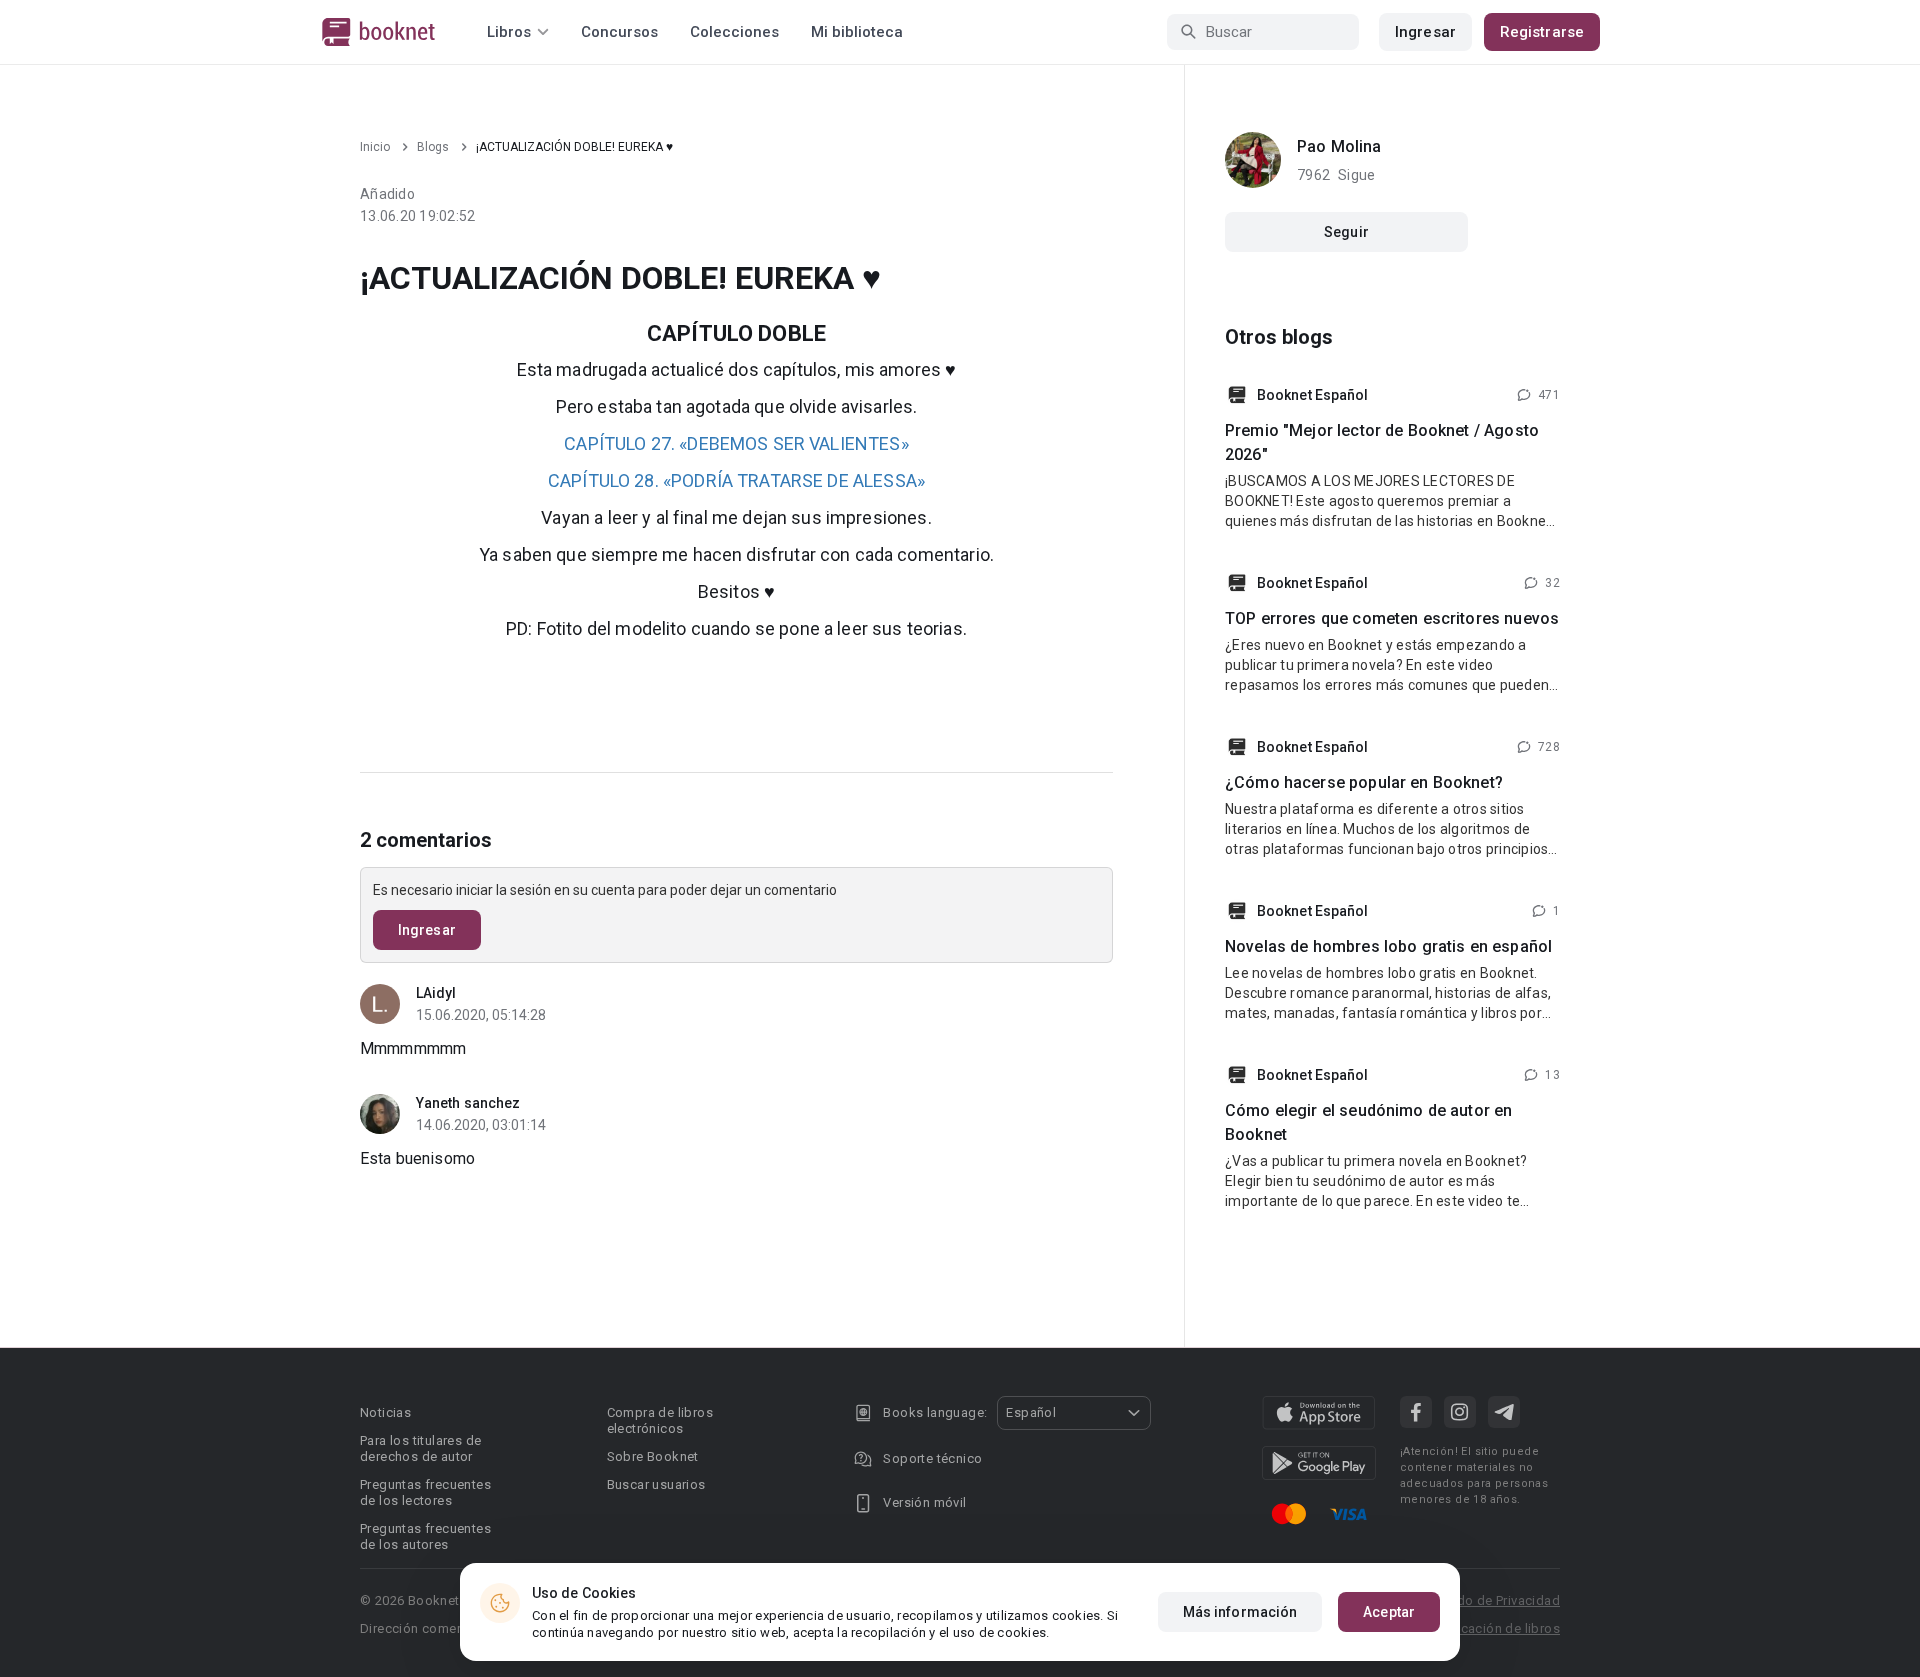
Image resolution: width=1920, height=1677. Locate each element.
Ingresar (1425, 32)
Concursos (619, 32)
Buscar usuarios (656, 1484)
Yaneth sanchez (468, 1103)
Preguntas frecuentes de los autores (425, 1536)
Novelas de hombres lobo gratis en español (1388, 946)
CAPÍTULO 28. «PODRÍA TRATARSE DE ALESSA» (736, 480)
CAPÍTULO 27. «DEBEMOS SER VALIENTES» (736, 443)
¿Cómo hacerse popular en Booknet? (1364, 782)
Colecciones (734, 32)
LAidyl (436, 993)
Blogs (433, 147)
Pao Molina (1339, 146)
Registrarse (1542, 32)
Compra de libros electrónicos (660, 1420)
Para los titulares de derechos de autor (420, 1448)
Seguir (1346, 232)
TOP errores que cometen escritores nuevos (1392, 618)
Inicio (375, 147)
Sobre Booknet (653, 1456)
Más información (1240, 1612)
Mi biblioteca (857, 32)
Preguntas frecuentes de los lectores (425, 1492)
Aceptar (1389, 1612)
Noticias (385, 1412)
